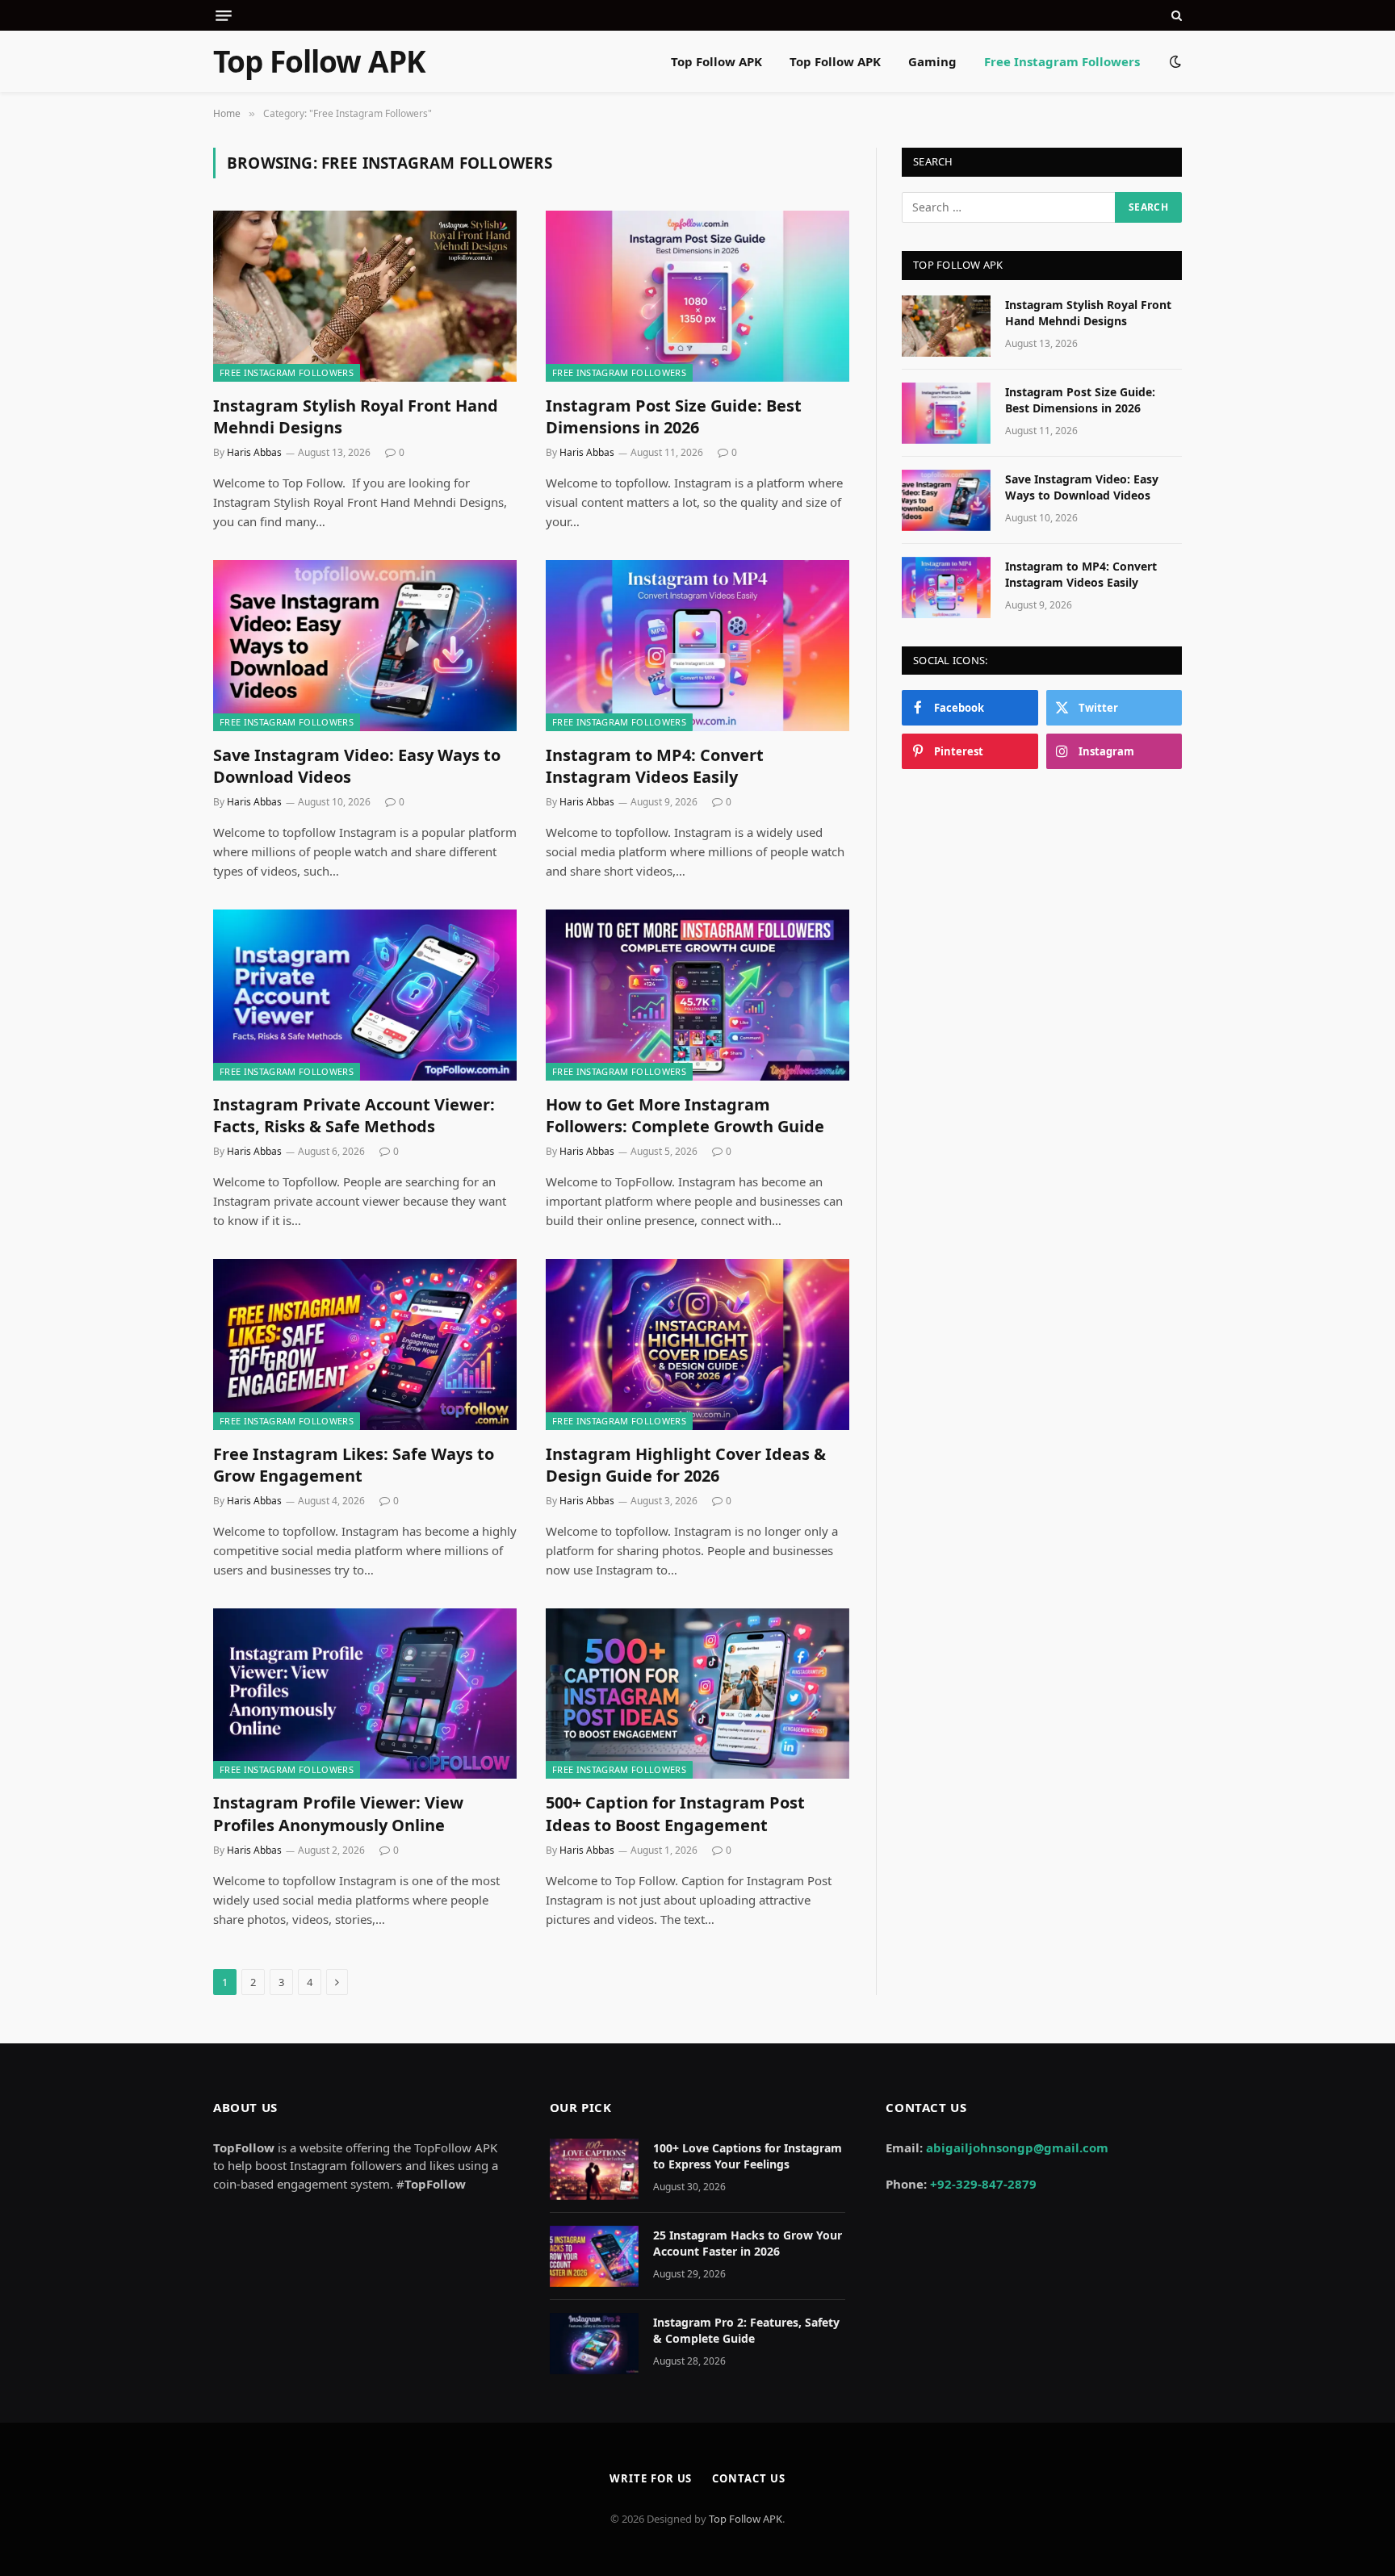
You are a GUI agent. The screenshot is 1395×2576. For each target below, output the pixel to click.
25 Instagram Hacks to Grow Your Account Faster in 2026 (748, 2243)
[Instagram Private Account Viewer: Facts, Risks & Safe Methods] (365, 995)
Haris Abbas (254, 452)
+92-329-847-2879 (983, 2184)
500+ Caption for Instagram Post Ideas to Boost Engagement (675, 1813)
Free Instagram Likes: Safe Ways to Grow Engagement (354, 1465)
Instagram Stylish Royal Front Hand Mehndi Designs (356, 416)
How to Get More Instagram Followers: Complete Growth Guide (685, 1115)
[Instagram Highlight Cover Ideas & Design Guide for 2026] (697, 1344)
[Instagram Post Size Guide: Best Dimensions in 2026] (697, 296)
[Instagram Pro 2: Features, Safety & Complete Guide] (594, 2344)
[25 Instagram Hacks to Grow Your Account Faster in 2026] (594, 2256)
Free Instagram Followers (1062, 61)
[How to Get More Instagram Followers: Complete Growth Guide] (697, 995)
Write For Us (651, 2478)
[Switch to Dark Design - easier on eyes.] (1174, 61)
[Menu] (224, 16)
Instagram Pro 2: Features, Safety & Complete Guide (746, 2330)
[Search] (1175, 15)
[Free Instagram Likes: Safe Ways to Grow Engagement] (365, 1344)
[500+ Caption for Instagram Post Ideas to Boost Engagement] (697, 1694)
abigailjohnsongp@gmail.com (1017, 2147)
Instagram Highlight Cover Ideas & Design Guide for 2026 (686, 1465)
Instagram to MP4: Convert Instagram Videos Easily (655, 766)
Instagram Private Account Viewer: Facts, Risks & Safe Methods (354, 1115)
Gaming (932, 61)
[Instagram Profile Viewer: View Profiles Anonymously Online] (365, 1694)
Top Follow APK (716, 61)
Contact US (748, 2478)
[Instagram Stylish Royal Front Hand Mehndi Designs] (365, 296)
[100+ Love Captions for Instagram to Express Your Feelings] (594, 2169)
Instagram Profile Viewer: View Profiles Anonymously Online (338, 1813)
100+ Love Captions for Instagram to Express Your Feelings (748, 2156)
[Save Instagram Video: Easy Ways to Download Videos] (365, 646)
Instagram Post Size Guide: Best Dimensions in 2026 (674, 416)
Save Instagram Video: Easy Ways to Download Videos (357, 766)
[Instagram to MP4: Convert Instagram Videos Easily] (697, 646)
